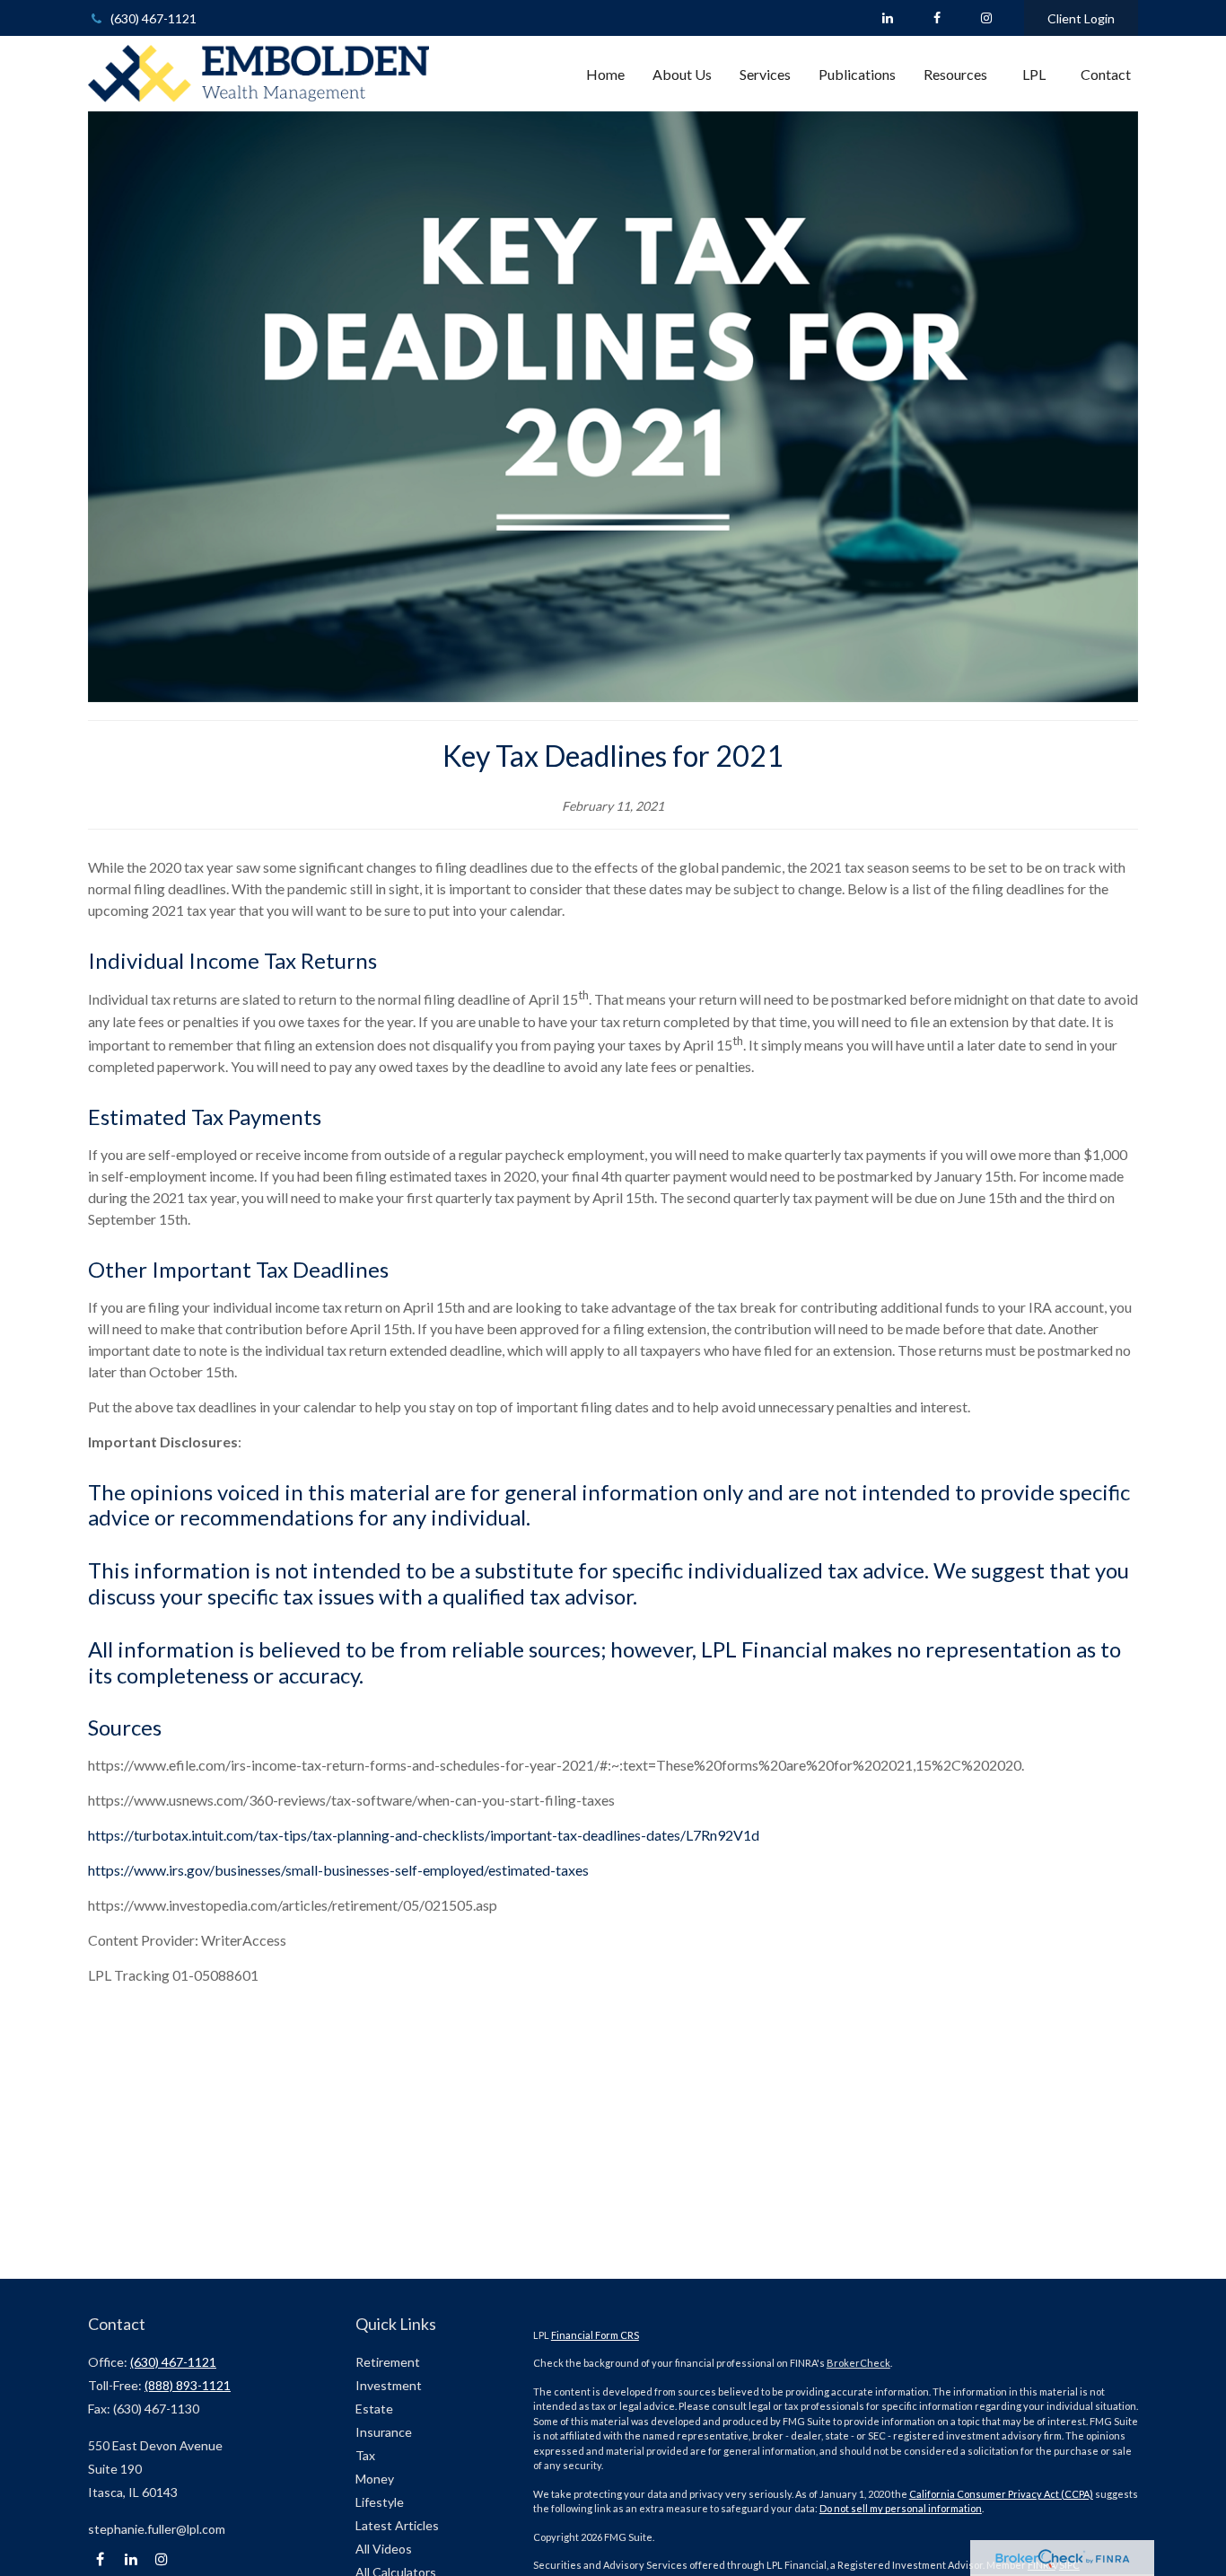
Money (375, 2479)
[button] (605, 74)
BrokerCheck (858, 2363)
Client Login (1081, 18)
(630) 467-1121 (153, 18)
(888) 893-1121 (188, 2385)
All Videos (384, 2549)
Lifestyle (380, 2502)
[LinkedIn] (887, 18)
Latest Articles (397, 2525)
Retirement (388, 2362)
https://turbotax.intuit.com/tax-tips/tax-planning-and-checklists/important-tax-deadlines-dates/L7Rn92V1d (424, 1835)
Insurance (384, 2432)
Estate (374, 2409)
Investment (389, 2385)
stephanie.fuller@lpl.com (157, 2529)
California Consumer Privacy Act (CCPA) (1001, 2494)
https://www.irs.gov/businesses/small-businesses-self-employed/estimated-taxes (338, 1870)
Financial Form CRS (595, 2335)
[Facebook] (937, 18)
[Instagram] (161, 2559)
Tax (365, 2455)
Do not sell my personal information (901, 2508)
